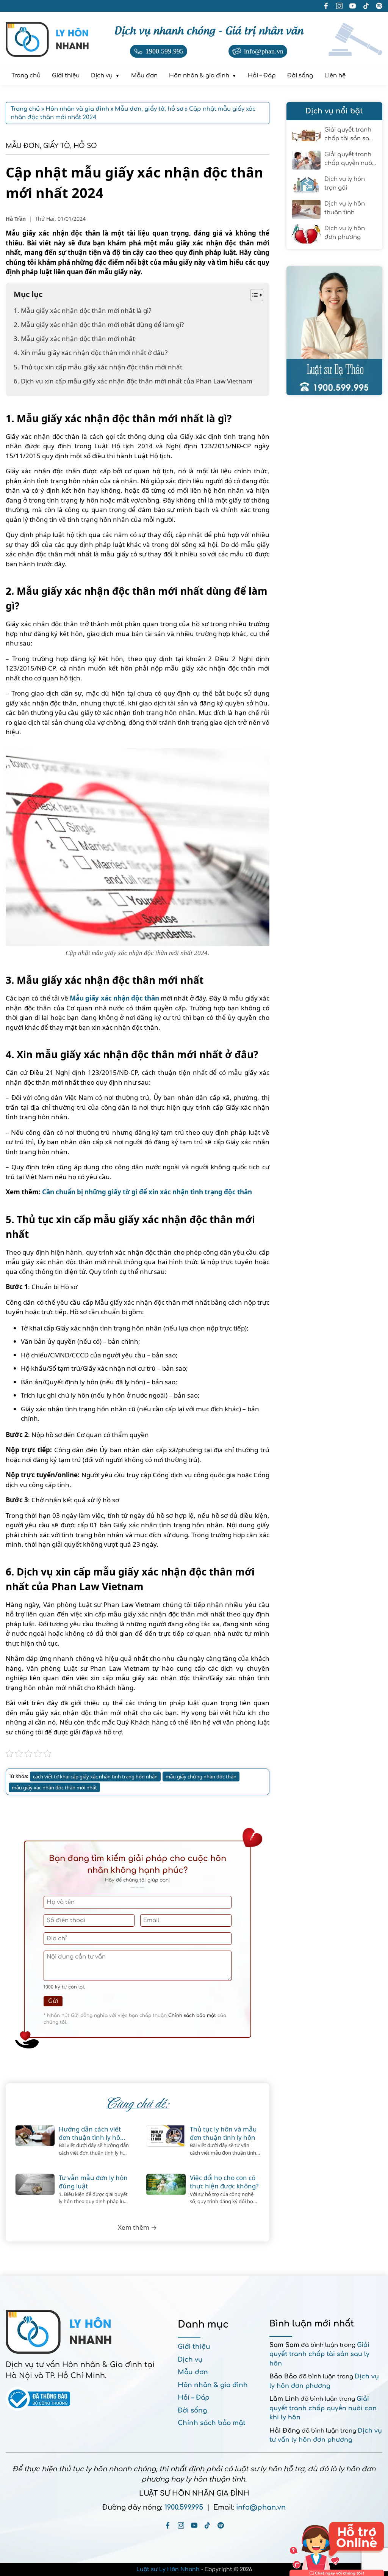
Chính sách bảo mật (192, 2015)
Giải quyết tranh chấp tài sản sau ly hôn (349, 135)
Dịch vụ (190, 2360)
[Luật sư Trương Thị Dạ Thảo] (334, 331)
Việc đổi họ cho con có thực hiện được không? (224, 2182)
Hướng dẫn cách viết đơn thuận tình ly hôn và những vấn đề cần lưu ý (92, 2133)
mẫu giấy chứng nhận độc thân (201, 1776)
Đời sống (192, 2410)
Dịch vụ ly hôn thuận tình (345, 208)
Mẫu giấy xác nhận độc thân (114, 998)
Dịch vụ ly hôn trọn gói (345, 184)
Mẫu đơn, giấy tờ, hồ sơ (51, 146)
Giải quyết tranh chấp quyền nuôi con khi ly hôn (349, 159)
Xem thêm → (137, 2227)
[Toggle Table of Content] (253, 295)
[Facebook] (168, 2525)
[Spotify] (221, 2525)
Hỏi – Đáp (194, 2398)
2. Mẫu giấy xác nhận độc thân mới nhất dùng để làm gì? (99, 324)
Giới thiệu (194, 2347)
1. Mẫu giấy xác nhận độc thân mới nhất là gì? (82, 310)
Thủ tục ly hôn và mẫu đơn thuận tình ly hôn (223, 2133)
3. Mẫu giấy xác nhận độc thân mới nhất (74, 338)
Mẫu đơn (193, 2372)
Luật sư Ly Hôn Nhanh (168, 2569)
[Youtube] (194, 2525)
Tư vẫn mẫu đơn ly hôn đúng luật (93, 2182)
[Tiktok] (207, 2525)
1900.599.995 (184, 2507)
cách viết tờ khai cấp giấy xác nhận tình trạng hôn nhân (95, 1776)
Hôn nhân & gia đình (213, 2385)
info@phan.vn (261, 2507)
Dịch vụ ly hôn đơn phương (345, 233)
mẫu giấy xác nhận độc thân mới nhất (54, 1787)
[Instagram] (181, 2525)
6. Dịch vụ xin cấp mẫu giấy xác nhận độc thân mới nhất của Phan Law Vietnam (133, 381)
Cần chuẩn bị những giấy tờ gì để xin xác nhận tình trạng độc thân (147, 1192)
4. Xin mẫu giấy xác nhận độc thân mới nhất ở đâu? (91, 353)
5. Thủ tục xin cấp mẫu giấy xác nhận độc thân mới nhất (99, 367)
